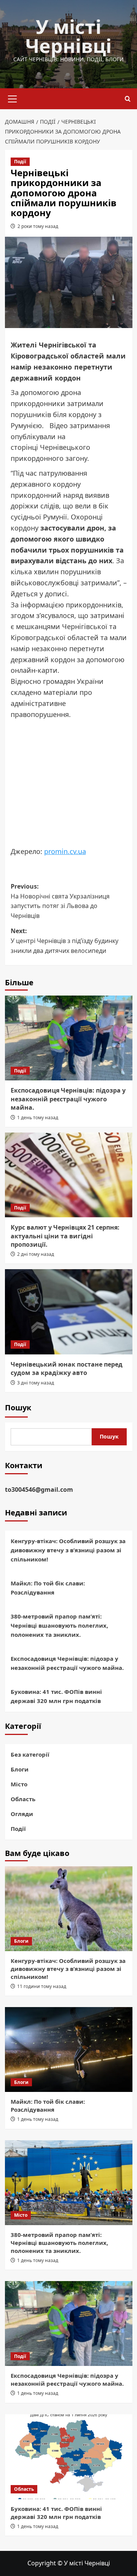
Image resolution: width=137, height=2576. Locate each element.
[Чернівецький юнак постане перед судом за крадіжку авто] (69, 1312)
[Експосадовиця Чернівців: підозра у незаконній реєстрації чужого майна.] (69, 1038)
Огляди (22, 1814)
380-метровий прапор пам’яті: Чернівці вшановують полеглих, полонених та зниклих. (59, 1625)
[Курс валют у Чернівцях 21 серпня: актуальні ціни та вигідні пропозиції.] (69, 1175)
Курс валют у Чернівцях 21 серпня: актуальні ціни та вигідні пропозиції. (65, 1236)
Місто (19, 1784)
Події (20, 162)
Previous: (60, 901)
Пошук (18, 1407)
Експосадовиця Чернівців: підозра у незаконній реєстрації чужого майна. (68, 1099)
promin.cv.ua (65, 851)
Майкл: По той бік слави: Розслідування (48, 1588)
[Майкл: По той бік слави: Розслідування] (69, 2049)
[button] (13, 98)
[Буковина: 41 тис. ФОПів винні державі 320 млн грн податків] (69, 2457)
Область (23, 1799)
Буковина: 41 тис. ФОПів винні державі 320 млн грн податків (56, 1696)
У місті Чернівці (68, 36)
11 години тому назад (42, 1986)
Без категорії (30, 1754)
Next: (65, 941)
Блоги (20, 1769)
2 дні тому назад (36, 1254)
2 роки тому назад (38, 226)
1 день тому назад (38, 1118)
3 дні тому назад (36, 1383)
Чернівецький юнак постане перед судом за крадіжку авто (67, 1368)
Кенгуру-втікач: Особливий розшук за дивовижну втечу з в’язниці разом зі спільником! (68, 1550)
